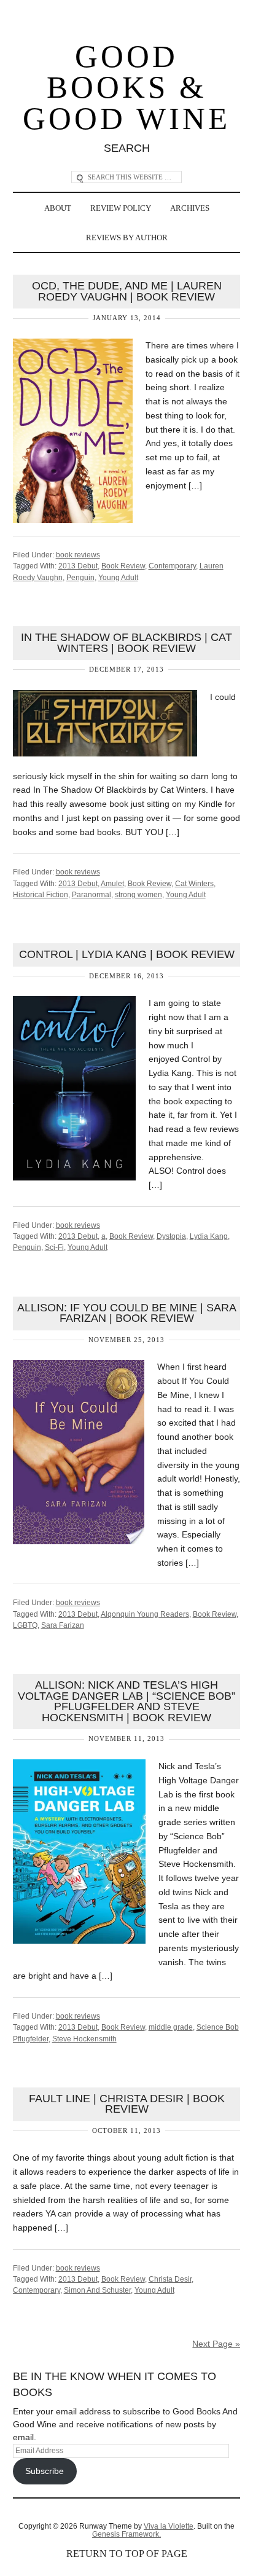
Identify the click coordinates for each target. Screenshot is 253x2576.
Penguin (80, 578)
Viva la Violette (169, 2526)
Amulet (112, 884)
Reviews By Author (127, 238)
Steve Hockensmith (84, 2039)
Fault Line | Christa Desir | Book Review (127, 2104)
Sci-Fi (54, 1247)
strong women (138, 895)
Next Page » (216, 2344)
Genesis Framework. (126, 2534)
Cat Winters (194, 884)
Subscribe (45, 2471)
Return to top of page (127, 2554)
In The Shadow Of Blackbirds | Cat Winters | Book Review (126, 643)
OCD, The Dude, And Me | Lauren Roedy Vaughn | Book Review (127, 291)
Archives (190, 208)
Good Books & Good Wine (126, 88)
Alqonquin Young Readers (145, 1614)
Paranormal (91, 895)
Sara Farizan (63, 1625)
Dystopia (171, 1236)
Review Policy (121, 208)
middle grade (171, 2027)
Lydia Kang (209, 1236)
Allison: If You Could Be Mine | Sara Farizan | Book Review (127, 1313)
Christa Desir (170, 2279)
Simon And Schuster (97, 2290)
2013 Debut (78, 566)
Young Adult (118, 578)
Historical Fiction (41, 895)
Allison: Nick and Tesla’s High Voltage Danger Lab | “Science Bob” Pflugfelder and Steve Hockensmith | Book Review (126, 1701)
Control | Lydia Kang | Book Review (127, 954)
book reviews (78, 555)
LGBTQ (25, 1625)
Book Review (123, 566)
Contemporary (172, 566)
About (58, 208)
